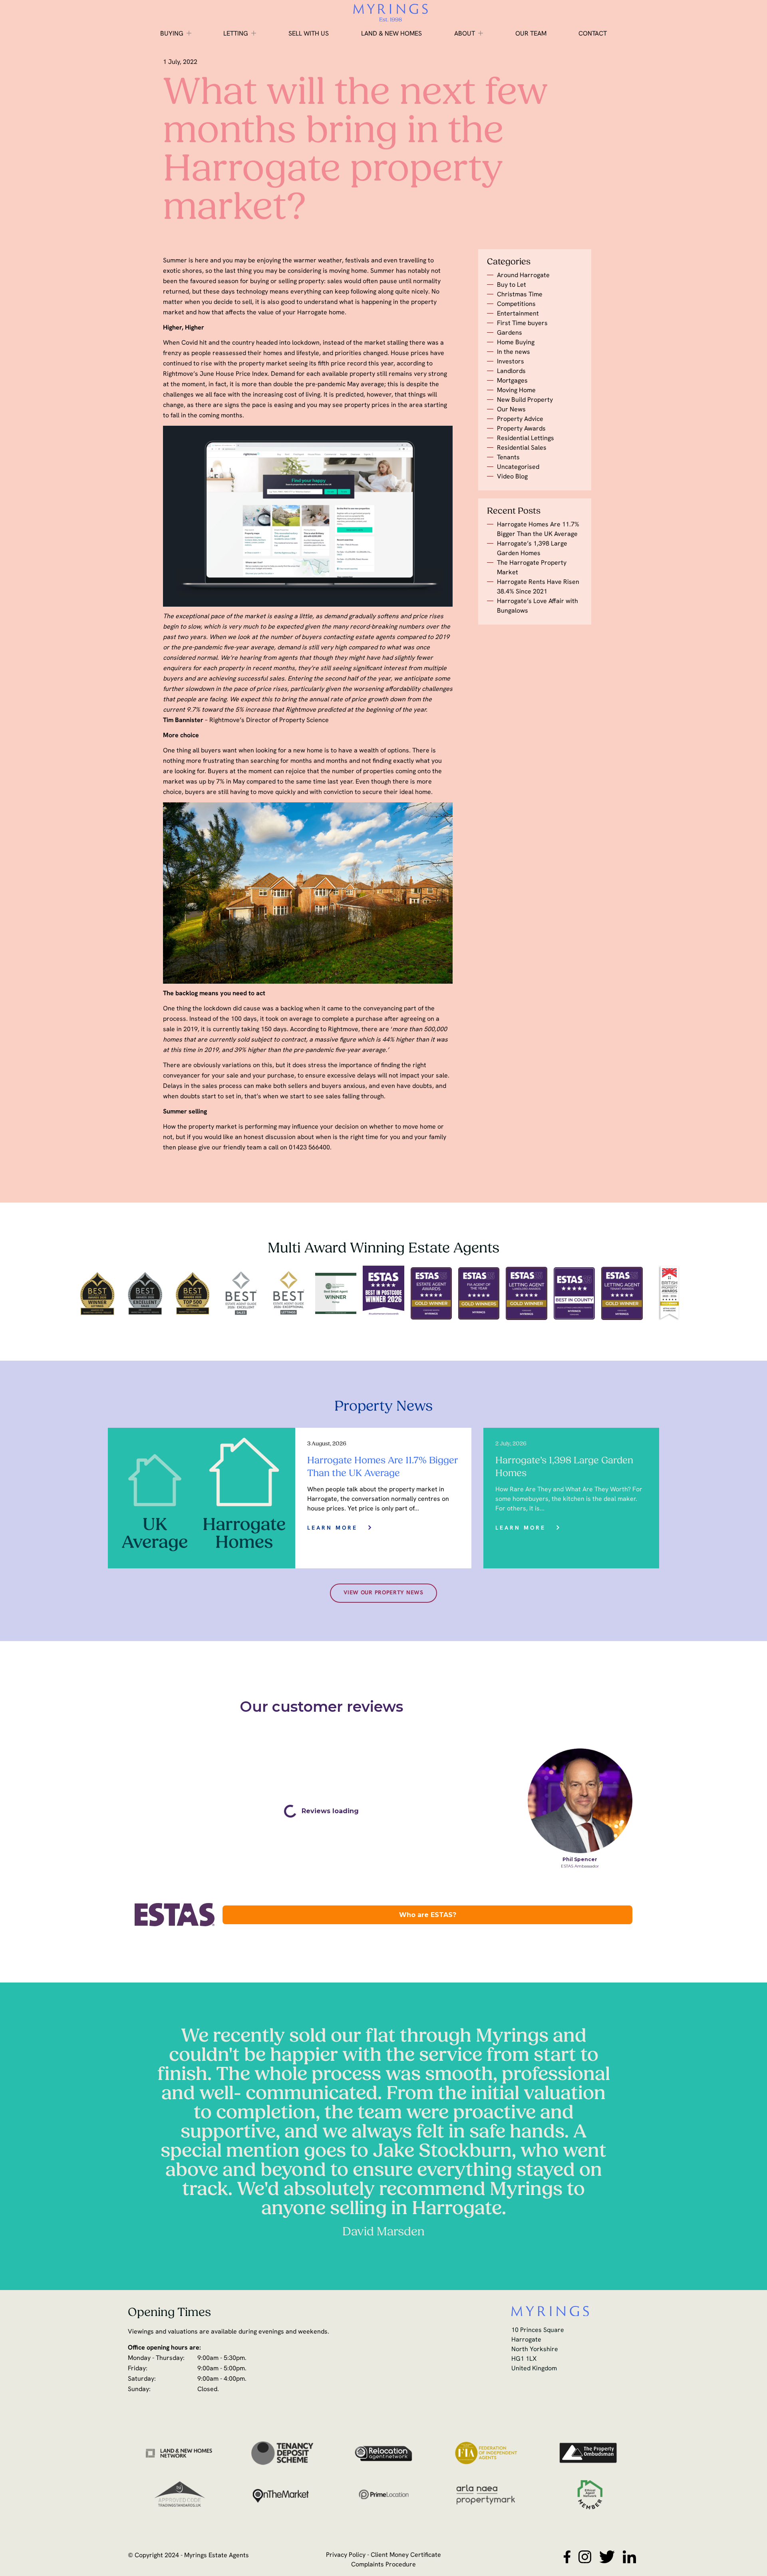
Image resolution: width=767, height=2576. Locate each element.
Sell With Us (309, 34)
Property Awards (521, 429)
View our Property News (383, 1593)
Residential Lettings (526, 439)
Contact (593, 34)
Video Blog (512, 477)
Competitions (516, 304)
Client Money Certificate (406, 2555)
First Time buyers (522, 323)
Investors (511, 362)
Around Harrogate (523, 276)
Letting (236, 34)
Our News (511, 410)
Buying (172, 34)
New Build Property (525, 400)
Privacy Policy (346, 2555)
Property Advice (520, 419)
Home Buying (516, 343)
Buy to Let (512, 285)
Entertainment (518, 314)
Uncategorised (518, 467)
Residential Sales (522, 448)
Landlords (511, 371)
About (465, 34)
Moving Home (516, 391)
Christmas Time (520, 295)
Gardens (510, 333)
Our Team (531, 34)
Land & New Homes (391, 34)
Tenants (508, 458)
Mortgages (512, 381)
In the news (514, 352)
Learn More (332, 1528)
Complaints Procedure (383, 2565)
